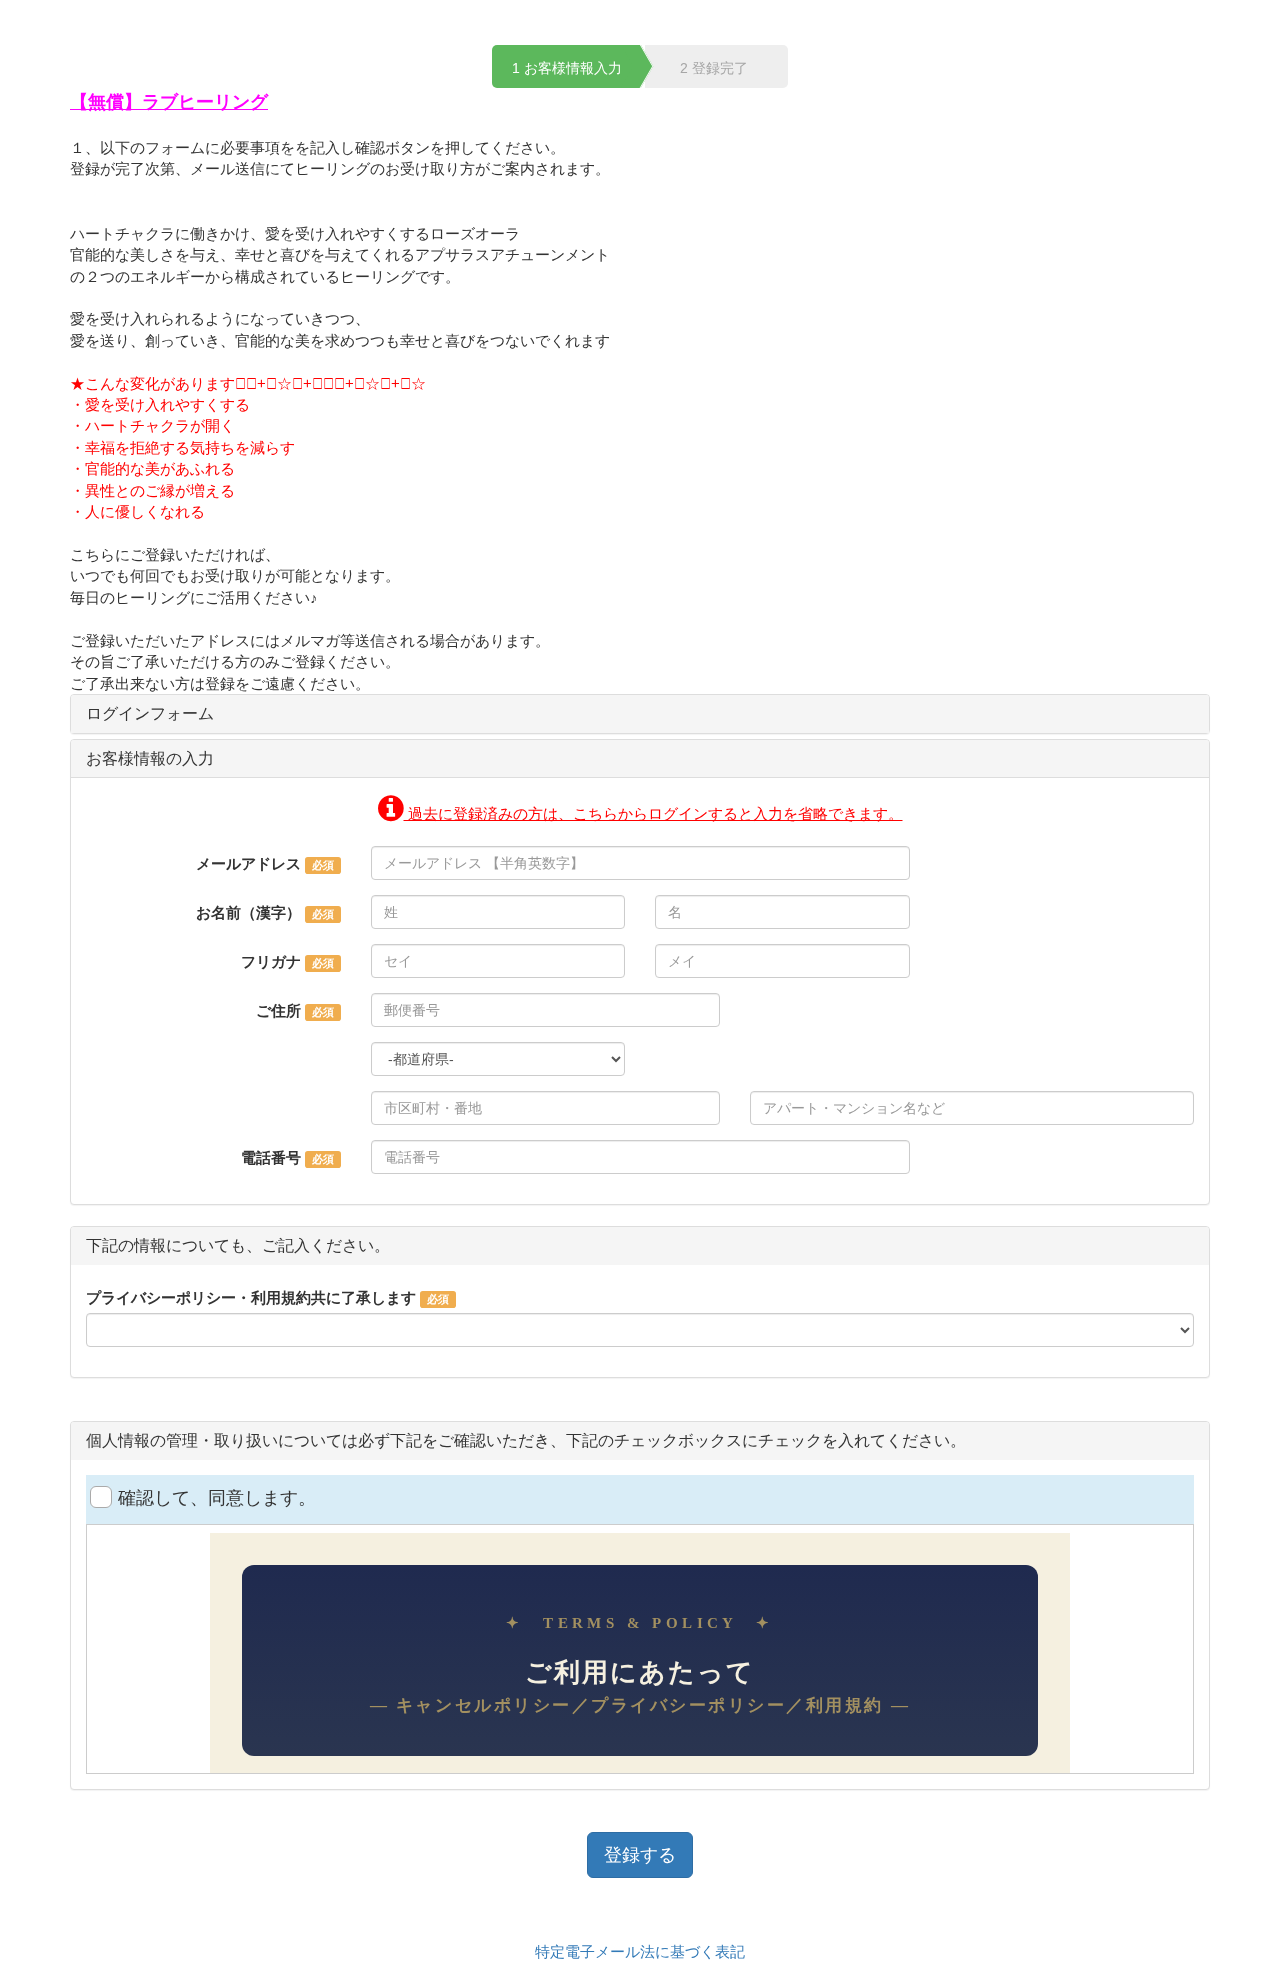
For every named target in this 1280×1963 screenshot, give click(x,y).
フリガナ (271, 961)
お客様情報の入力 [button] (150, 758)
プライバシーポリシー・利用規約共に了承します (251, 1297)
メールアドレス (248, 863)
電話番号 (271, 1157)
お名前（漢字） (248, 912)
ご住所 (278, 1010)
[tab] (640, 714)
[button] (640, 813)
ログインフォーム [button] (150, 713)
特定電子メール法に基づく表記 (640, 1951)
